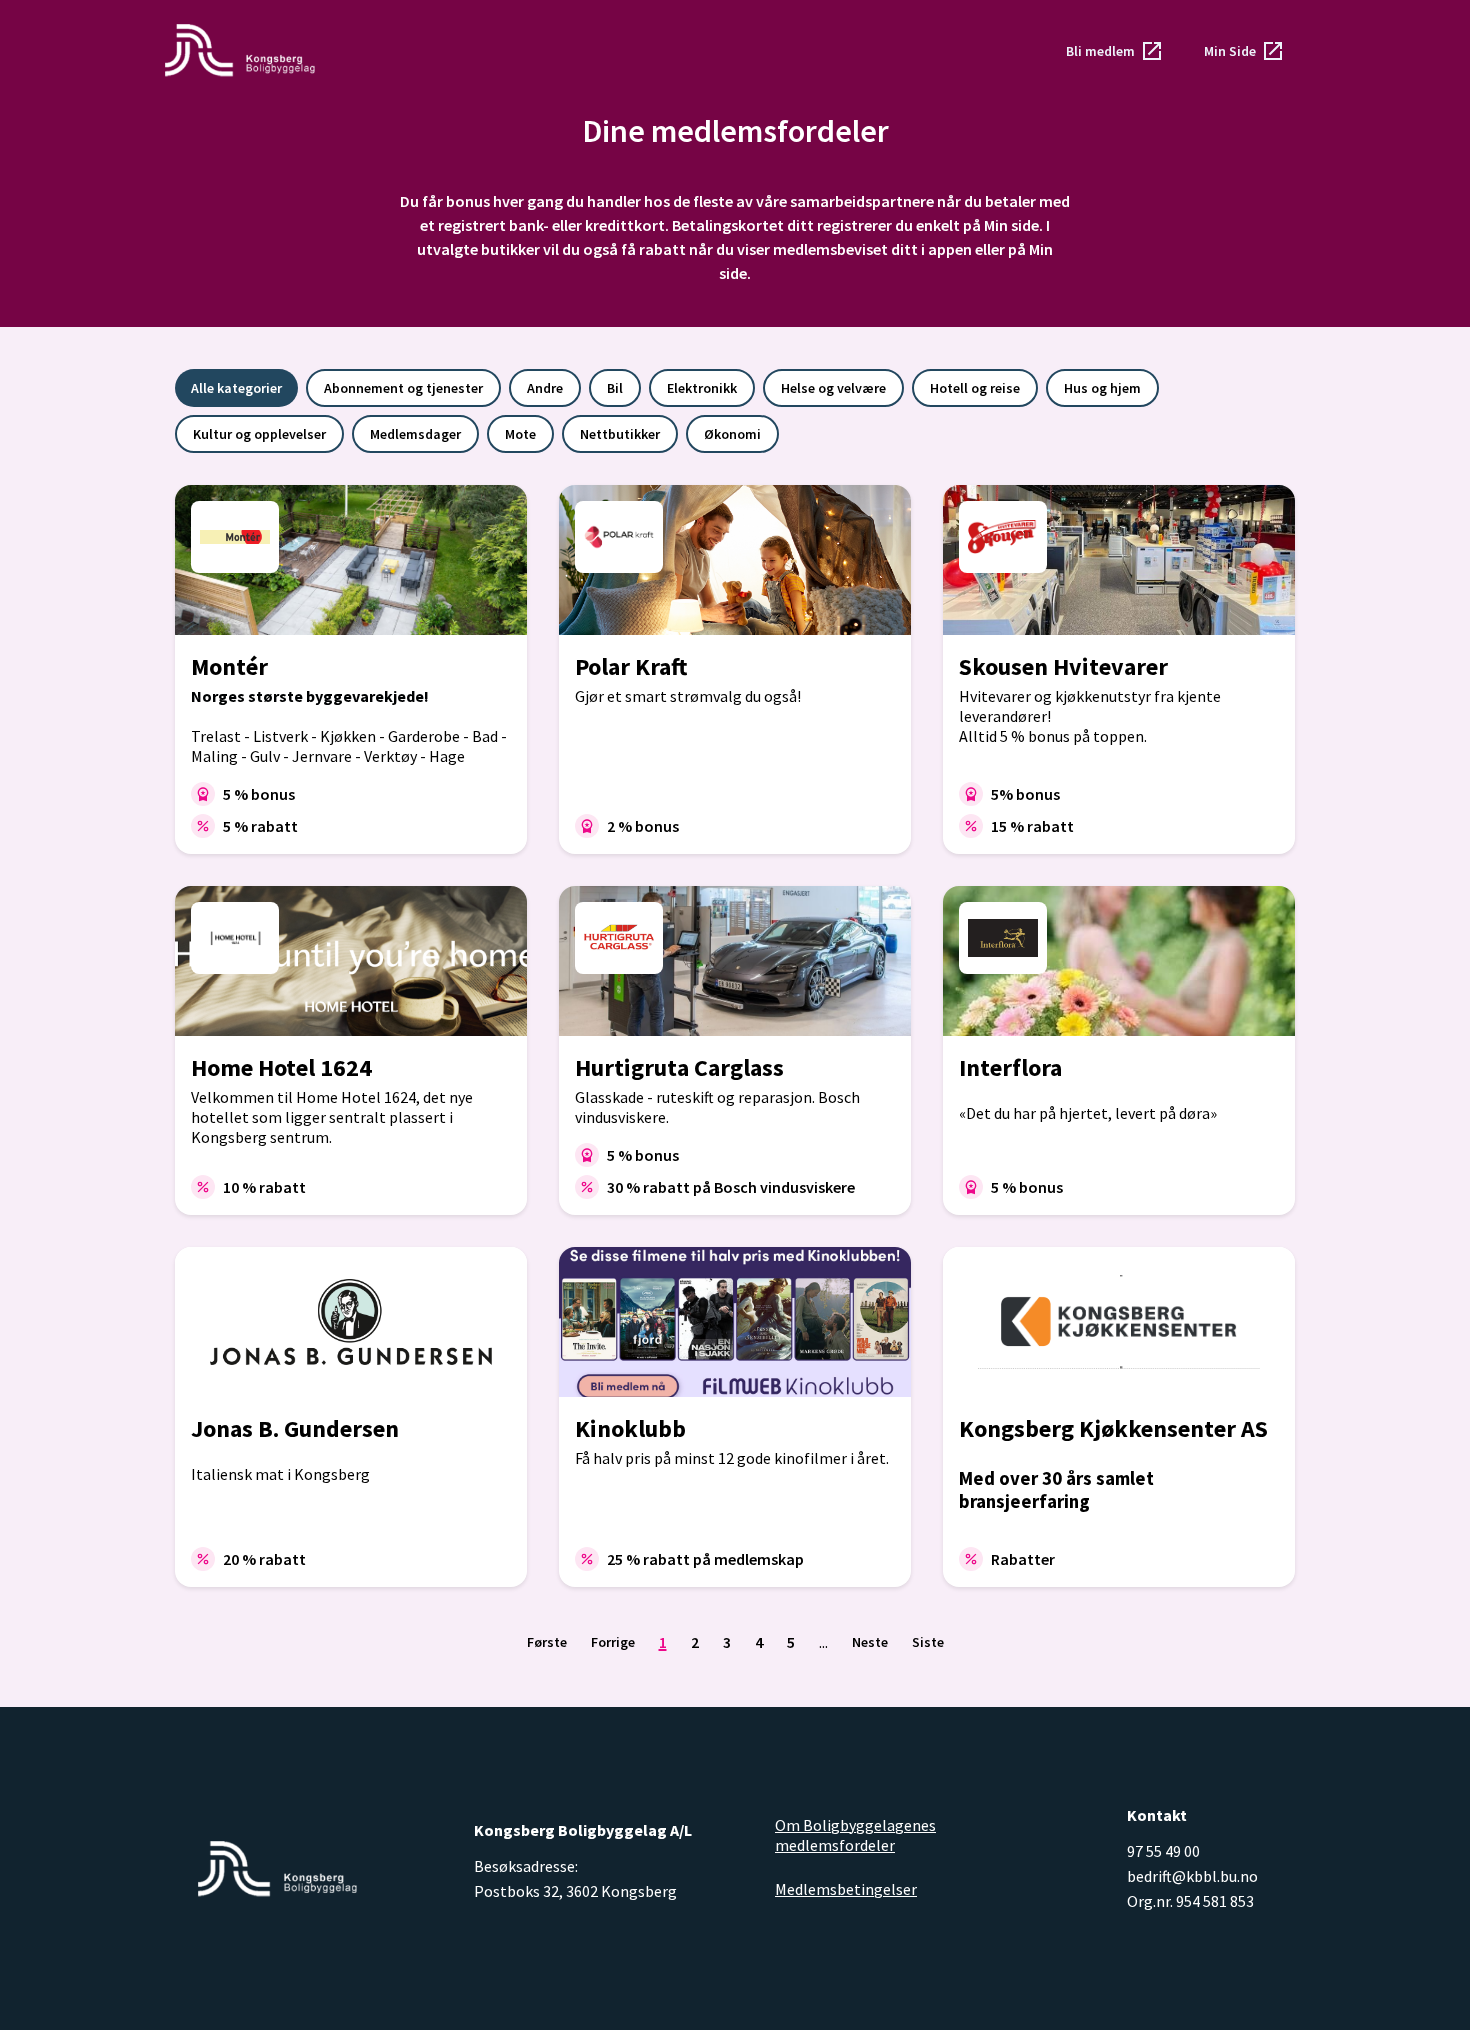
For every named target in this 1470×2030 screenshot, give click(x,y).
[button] (1115, 51)
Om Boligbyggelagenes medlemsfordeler (855, 1835)
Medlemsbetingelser (846, 1889)
